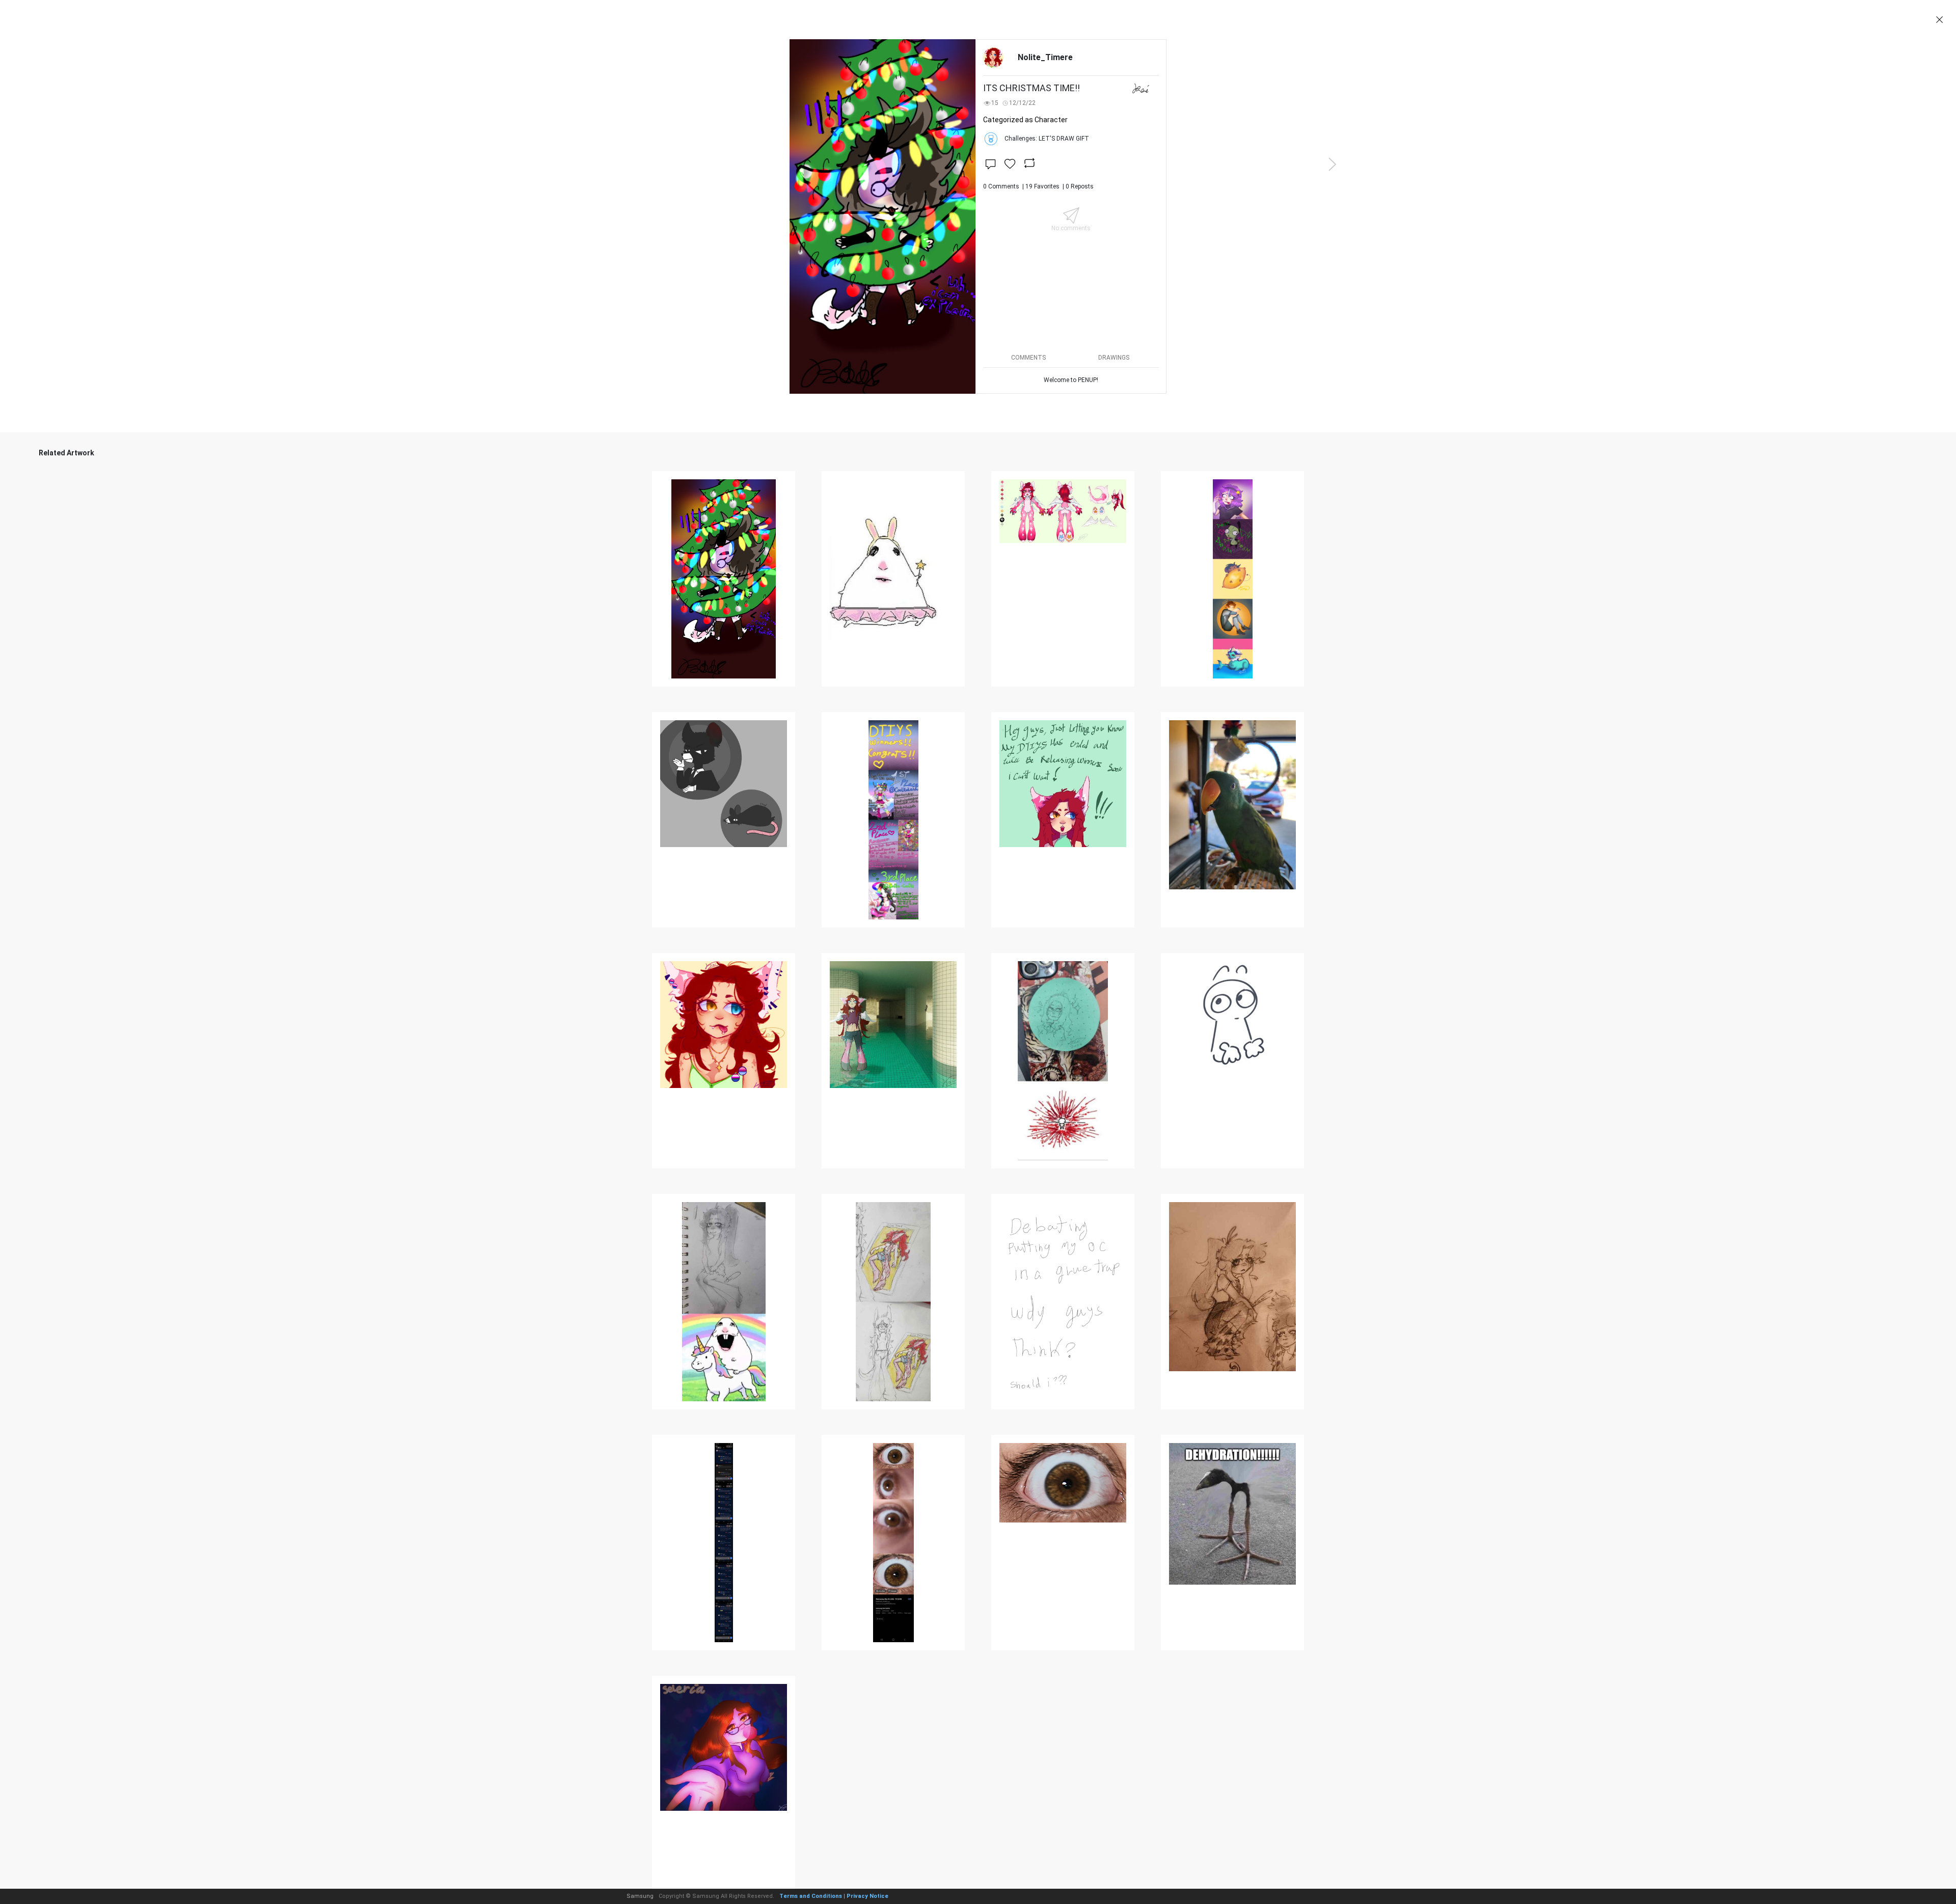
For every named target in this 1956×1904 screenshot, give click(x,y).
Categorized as (1025, 120)
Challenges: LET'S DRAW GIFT (1047, 139)
